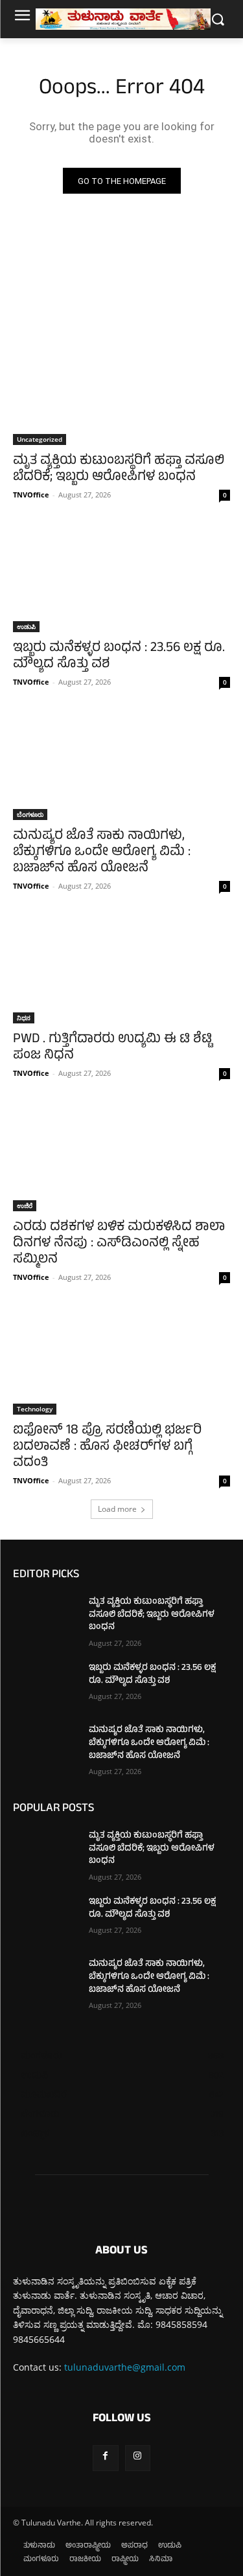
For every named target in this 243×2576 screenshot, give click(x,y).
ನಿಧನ (24, 1018)
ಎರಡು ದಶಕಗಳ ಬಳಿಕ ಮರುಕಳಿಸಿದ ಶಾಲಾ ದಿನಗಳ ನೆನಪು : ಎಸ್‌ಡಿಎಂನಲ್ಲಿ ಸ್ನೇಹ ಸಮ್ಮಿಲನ (119, 1244)
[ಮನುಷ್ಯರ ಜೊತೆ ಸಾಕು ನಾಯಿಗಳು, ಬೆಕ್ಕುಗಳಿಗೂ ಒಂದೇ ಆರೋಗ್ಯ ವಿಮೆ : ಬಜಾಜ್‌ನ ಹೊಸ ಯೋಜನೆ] (121, 766)
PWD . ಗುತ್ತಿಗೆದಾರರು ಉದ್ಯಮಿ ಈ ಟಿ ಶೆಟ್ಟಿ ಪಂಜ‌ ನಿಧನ (112, 1048)
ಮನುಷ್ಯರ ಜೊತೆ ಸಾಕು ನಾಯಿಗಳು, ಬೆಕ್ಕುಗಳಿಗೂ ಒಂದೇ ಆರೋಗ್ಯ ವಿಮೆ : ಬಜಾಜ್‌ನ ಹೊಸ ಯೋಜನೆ (102, 853)
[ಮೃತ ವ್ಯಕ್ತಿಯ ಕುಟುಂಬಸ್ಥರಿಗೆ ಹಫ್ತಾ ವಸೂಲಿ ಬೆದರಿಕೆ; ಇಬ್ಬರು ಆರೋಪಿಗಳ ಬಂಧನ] (121, 391)
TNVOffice (31, 495)
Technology (35, 1409)
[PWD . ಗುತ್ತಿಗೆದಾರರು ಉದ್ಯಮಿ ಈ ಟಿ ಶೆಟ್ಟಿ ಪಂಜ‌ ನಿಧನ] (121, 970)
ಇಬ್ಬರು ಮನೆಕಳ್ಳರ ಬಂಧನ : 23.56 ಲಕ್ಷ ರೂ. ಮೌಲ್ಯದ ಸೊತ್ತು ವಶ (119, 657)
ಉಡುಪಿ (26, 626)
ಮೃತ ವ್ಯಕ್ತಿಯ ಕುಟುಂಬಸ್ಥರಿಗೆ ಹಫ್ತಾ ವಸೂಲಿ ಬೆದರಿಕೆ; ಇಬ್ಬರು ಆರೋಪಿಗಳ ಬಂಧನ (119, 470)
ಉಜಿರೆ (25, 1205)
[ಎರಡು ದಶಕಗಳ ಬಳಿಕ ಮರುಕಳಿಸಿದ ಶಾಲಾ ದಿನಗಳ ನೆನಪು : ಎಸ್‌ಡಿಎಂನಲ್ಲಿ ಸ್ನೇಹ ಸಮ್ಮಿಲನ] (121, 1157)
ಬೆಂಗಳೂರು (30, 814)
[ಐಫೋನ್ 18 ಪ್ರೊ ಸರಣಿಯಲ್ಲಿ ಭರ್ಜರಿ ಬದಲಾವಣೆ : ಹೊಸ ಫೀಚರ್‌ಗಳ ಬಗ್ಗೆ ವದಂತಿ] (121, 1361)
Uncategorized (40, 439)
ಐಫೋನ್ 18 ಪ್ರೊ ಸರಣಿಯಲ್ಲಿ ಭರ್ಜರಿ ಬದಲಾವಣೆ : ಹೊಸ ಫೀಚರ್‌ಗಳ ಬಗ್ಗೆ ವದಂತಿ (107, 1447)
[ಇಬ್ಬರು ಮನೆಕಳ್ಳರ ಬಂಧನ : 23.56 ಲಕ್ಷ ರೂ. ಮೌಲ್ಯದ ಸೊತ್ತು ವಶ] (121, 578)
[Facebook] (105, 2458)
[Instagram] (138, 2458)
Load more (117, 1509)
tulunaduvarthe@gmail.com (125, 2367)
